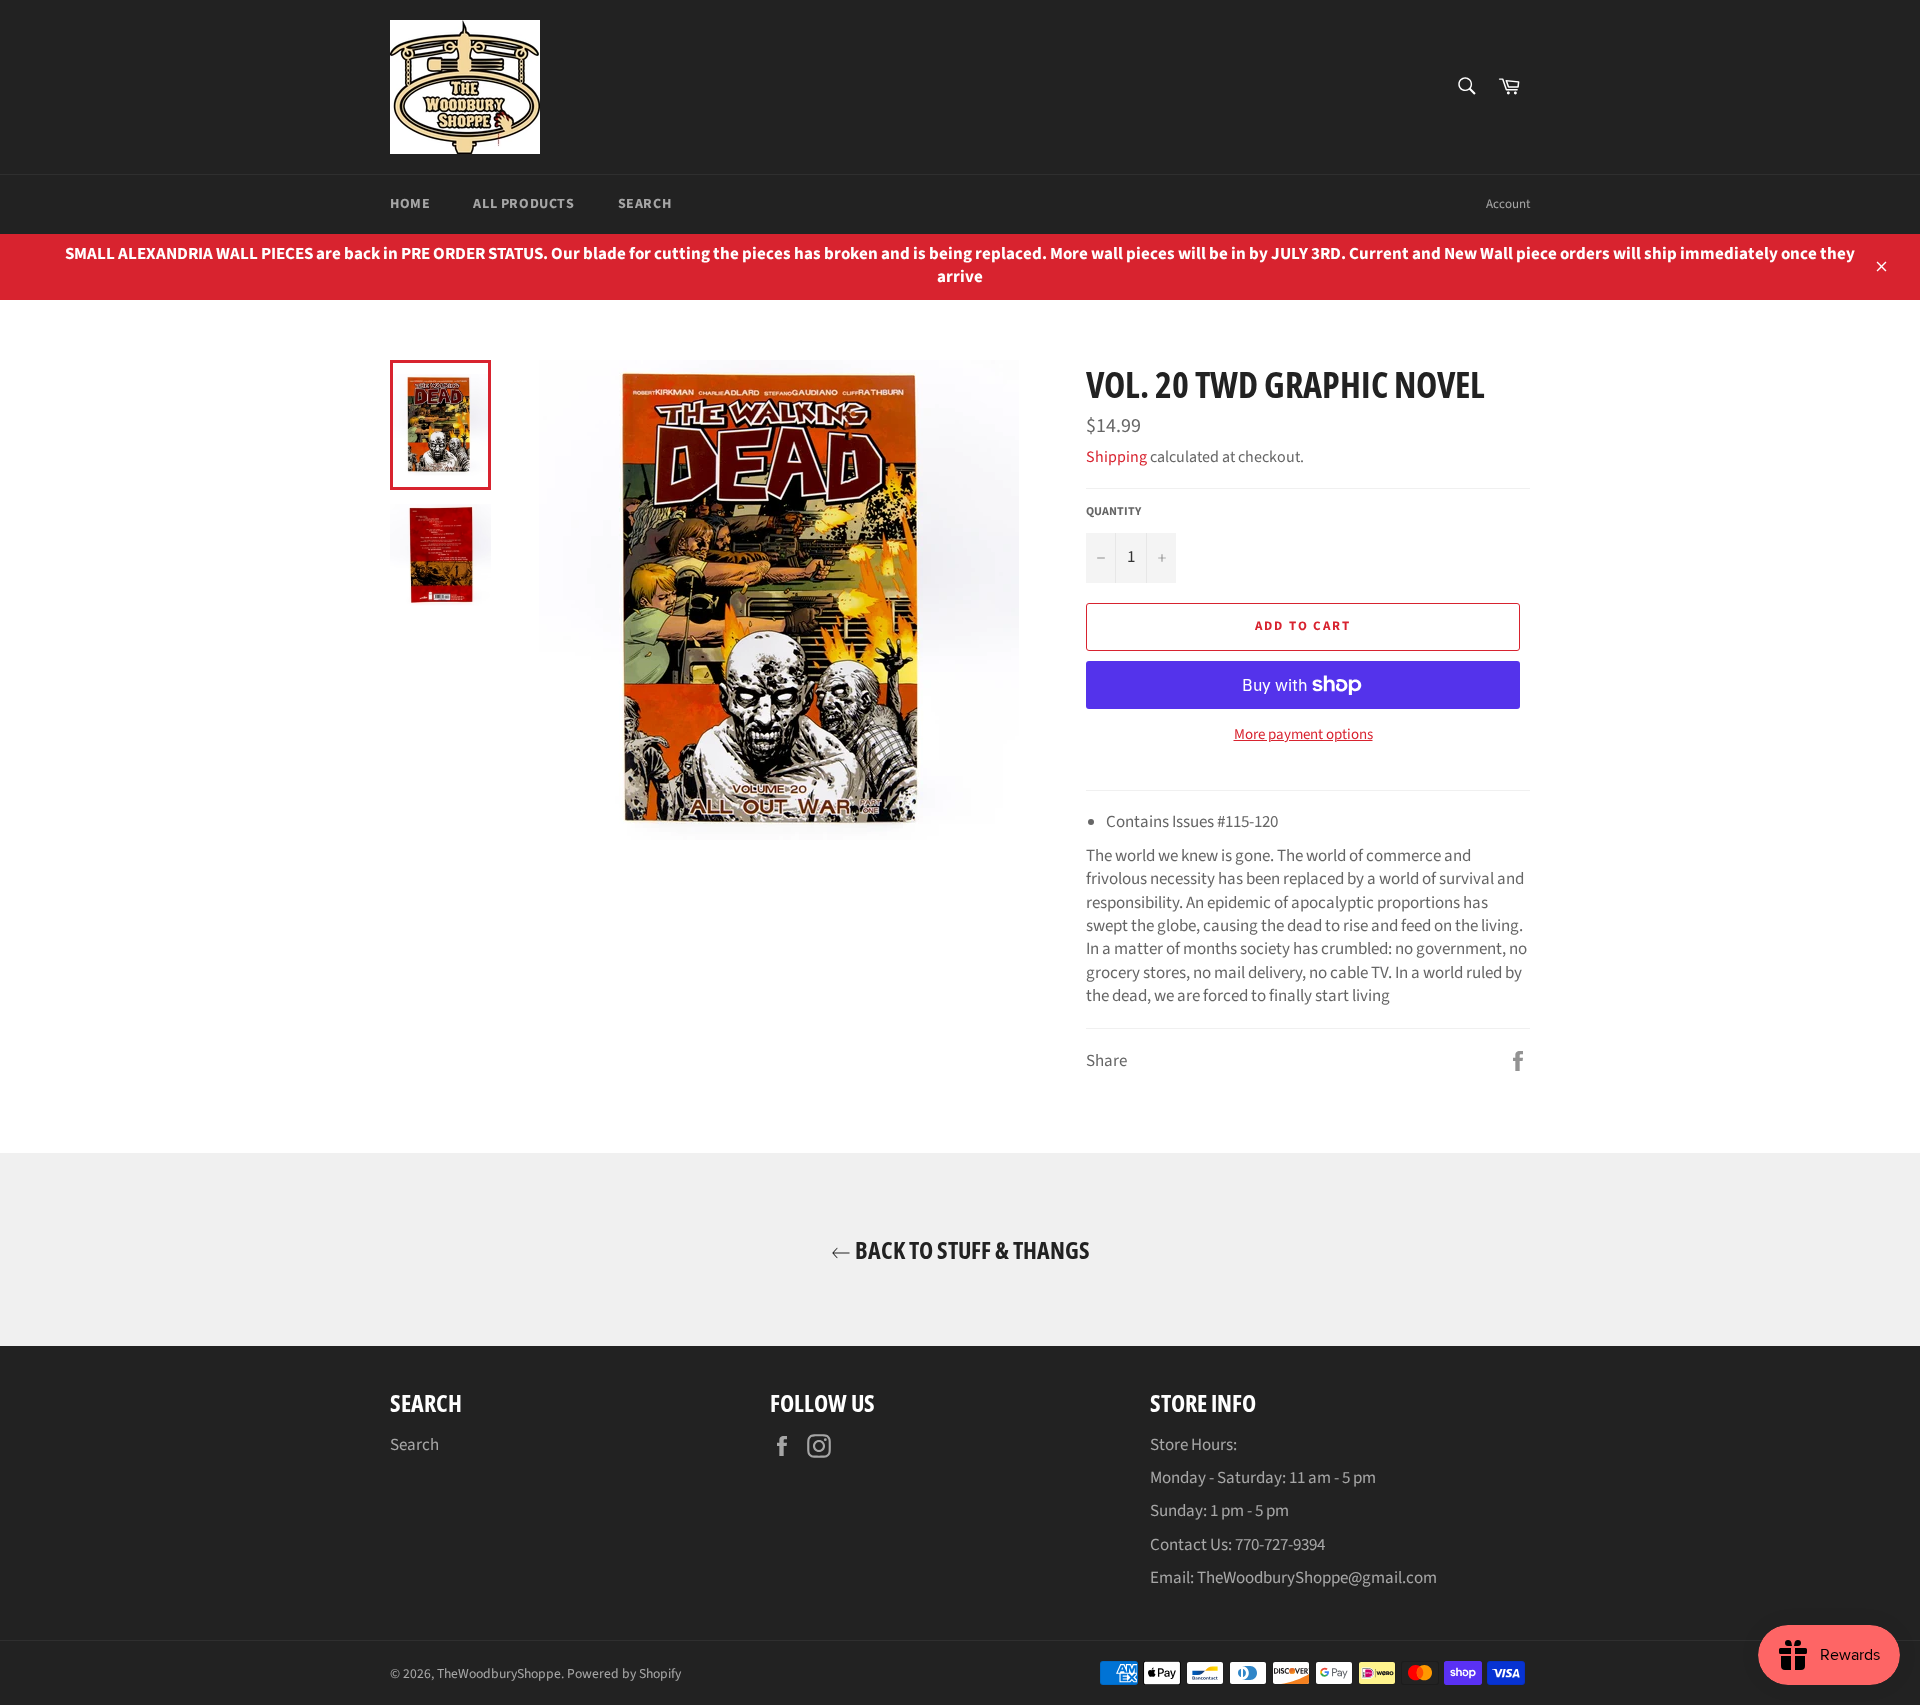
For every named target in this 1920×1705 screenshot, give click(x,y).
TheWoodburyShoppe (499, 1673)
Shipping (1116, 457)
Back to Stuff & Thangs (970, 1249)
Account (1508, 204)
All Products (523, 204)
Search (645, 204)
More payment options (1303, 735)
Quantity (1113, 512)
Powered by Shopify (624, 1673)
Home (410, 204)
